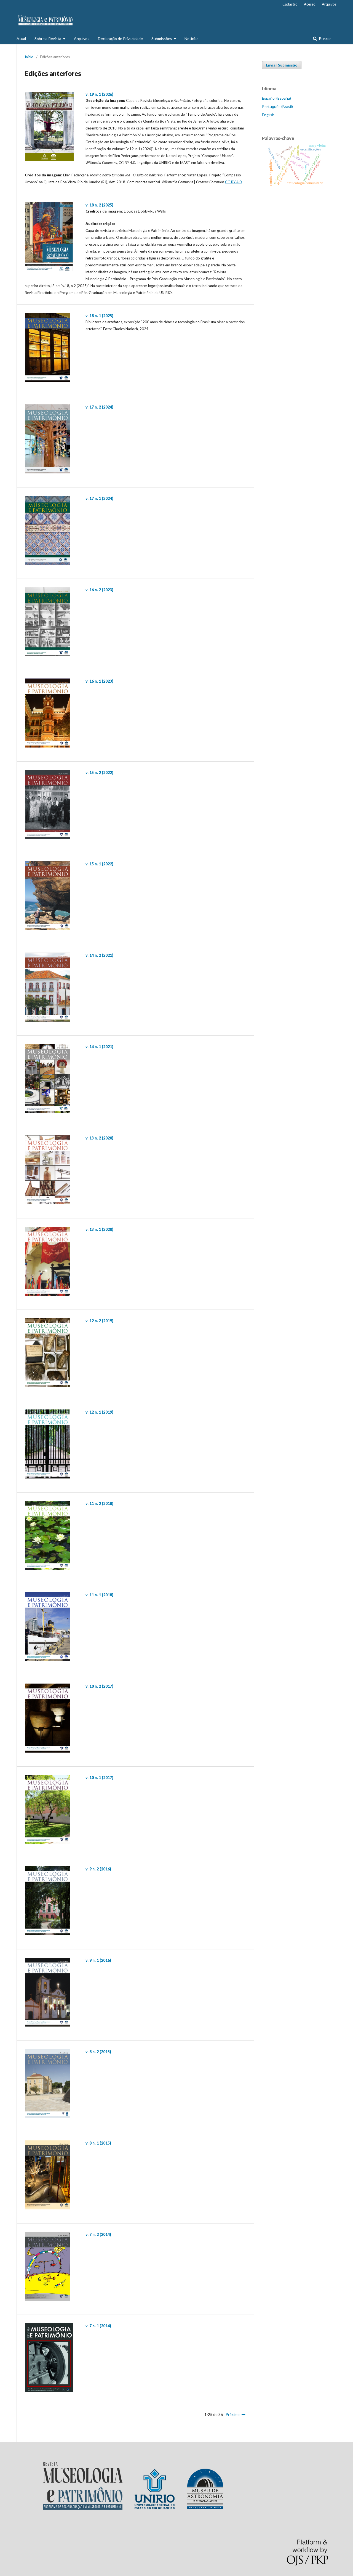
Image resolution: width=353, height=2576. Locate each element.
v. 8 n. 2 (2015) (98, 2052)
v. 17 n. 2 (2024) (99, 407)
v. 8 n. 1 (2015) (98, 2143)
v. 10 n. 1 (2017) (99, 1778)
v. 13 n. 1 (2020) (99, 1229)
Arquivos (82, 39)
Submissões (162, 39)
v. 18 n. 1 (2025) (99, 316)
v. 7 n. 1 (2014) (98, 2326)
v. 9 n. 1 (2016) (98, 1960)
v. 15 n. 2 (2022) (99, 772)
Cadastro (290, 4)
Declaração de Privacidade (120, 39)
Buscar (325, 39)
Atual (21, 39)
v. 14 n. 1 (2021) (99, 1047)
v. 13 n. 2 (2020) (99, 1138)
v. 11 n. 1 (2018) (99, 1595)
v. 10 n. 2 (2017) (99, 1686)
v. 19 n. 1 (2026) (99, 94)
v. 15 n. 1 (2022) (99, 864)
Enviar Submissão (282, 65)
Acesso (310, 4)
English (268, 115)
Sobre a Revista (48, 39)
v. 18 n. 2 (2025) (99, 205)
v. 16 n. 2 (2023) (99, 590)
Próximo (233, 2414)
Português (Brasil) (277, 106)
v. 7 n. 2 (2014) (98, 2234)
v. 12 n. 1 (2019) (99, 1412)
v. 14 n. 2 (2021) (99, 955)
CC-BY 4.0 (233, 182)
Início (29, 57)
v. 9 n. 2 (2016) (98, 1869)
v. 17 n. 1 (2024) (99, 498)
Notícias (192, 39)
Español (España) (276, 98)
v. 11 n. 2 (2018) (99, 1503)
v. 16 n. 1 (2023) (99, 681)
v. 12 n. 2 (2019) (99, 1321)
